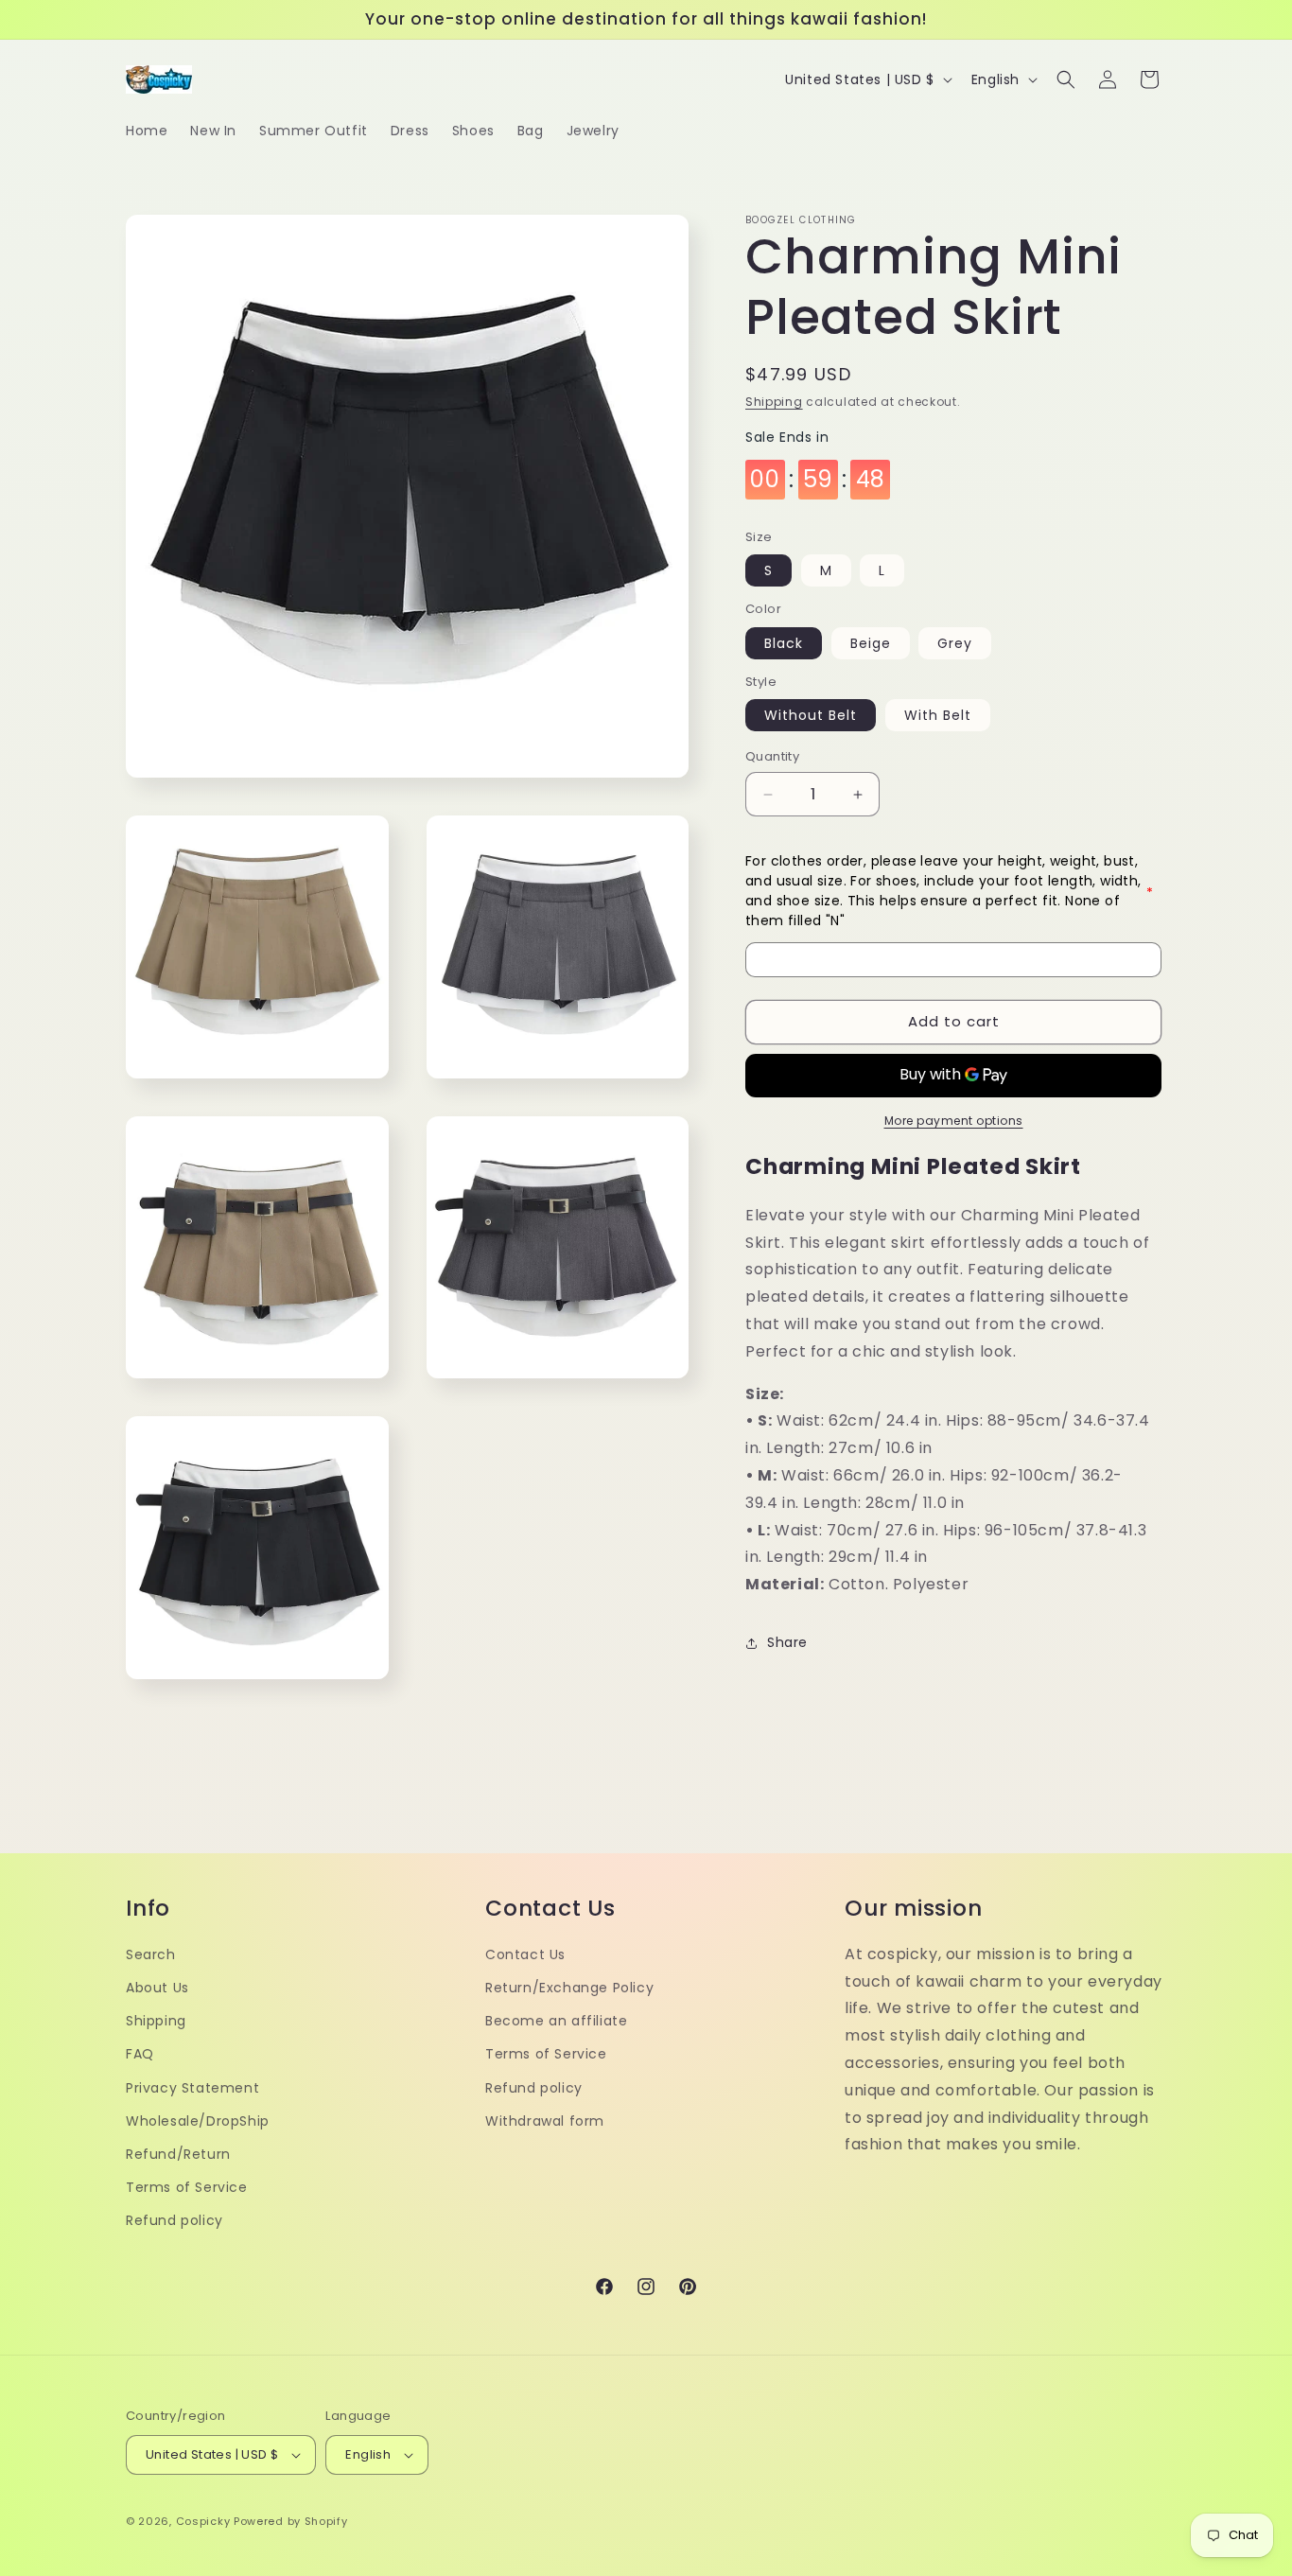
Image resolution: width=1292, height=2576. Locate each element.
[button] (1066, 79)
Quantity (772, 757)
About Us (157, 1988)
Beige (871, 643)
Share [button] (787, 1643)
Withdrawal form (545, 2121)
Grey (955, 643)
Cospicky (203, 2521)
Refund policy (175, 2220)
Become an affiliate (556, 2021)
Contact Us (525, 1954)
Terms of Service (187, 2187)
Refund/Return (178, 2154)
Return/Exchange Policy (569, 1988)
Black (784, 643)
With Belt (938, 716)
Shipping (774, 402)
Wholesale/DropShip (198, 2121)
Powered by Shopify (291, 2521)
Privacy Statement (192, 2088)
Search (151, 1954)
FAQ (140, 2054)
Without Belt (811, 716)
